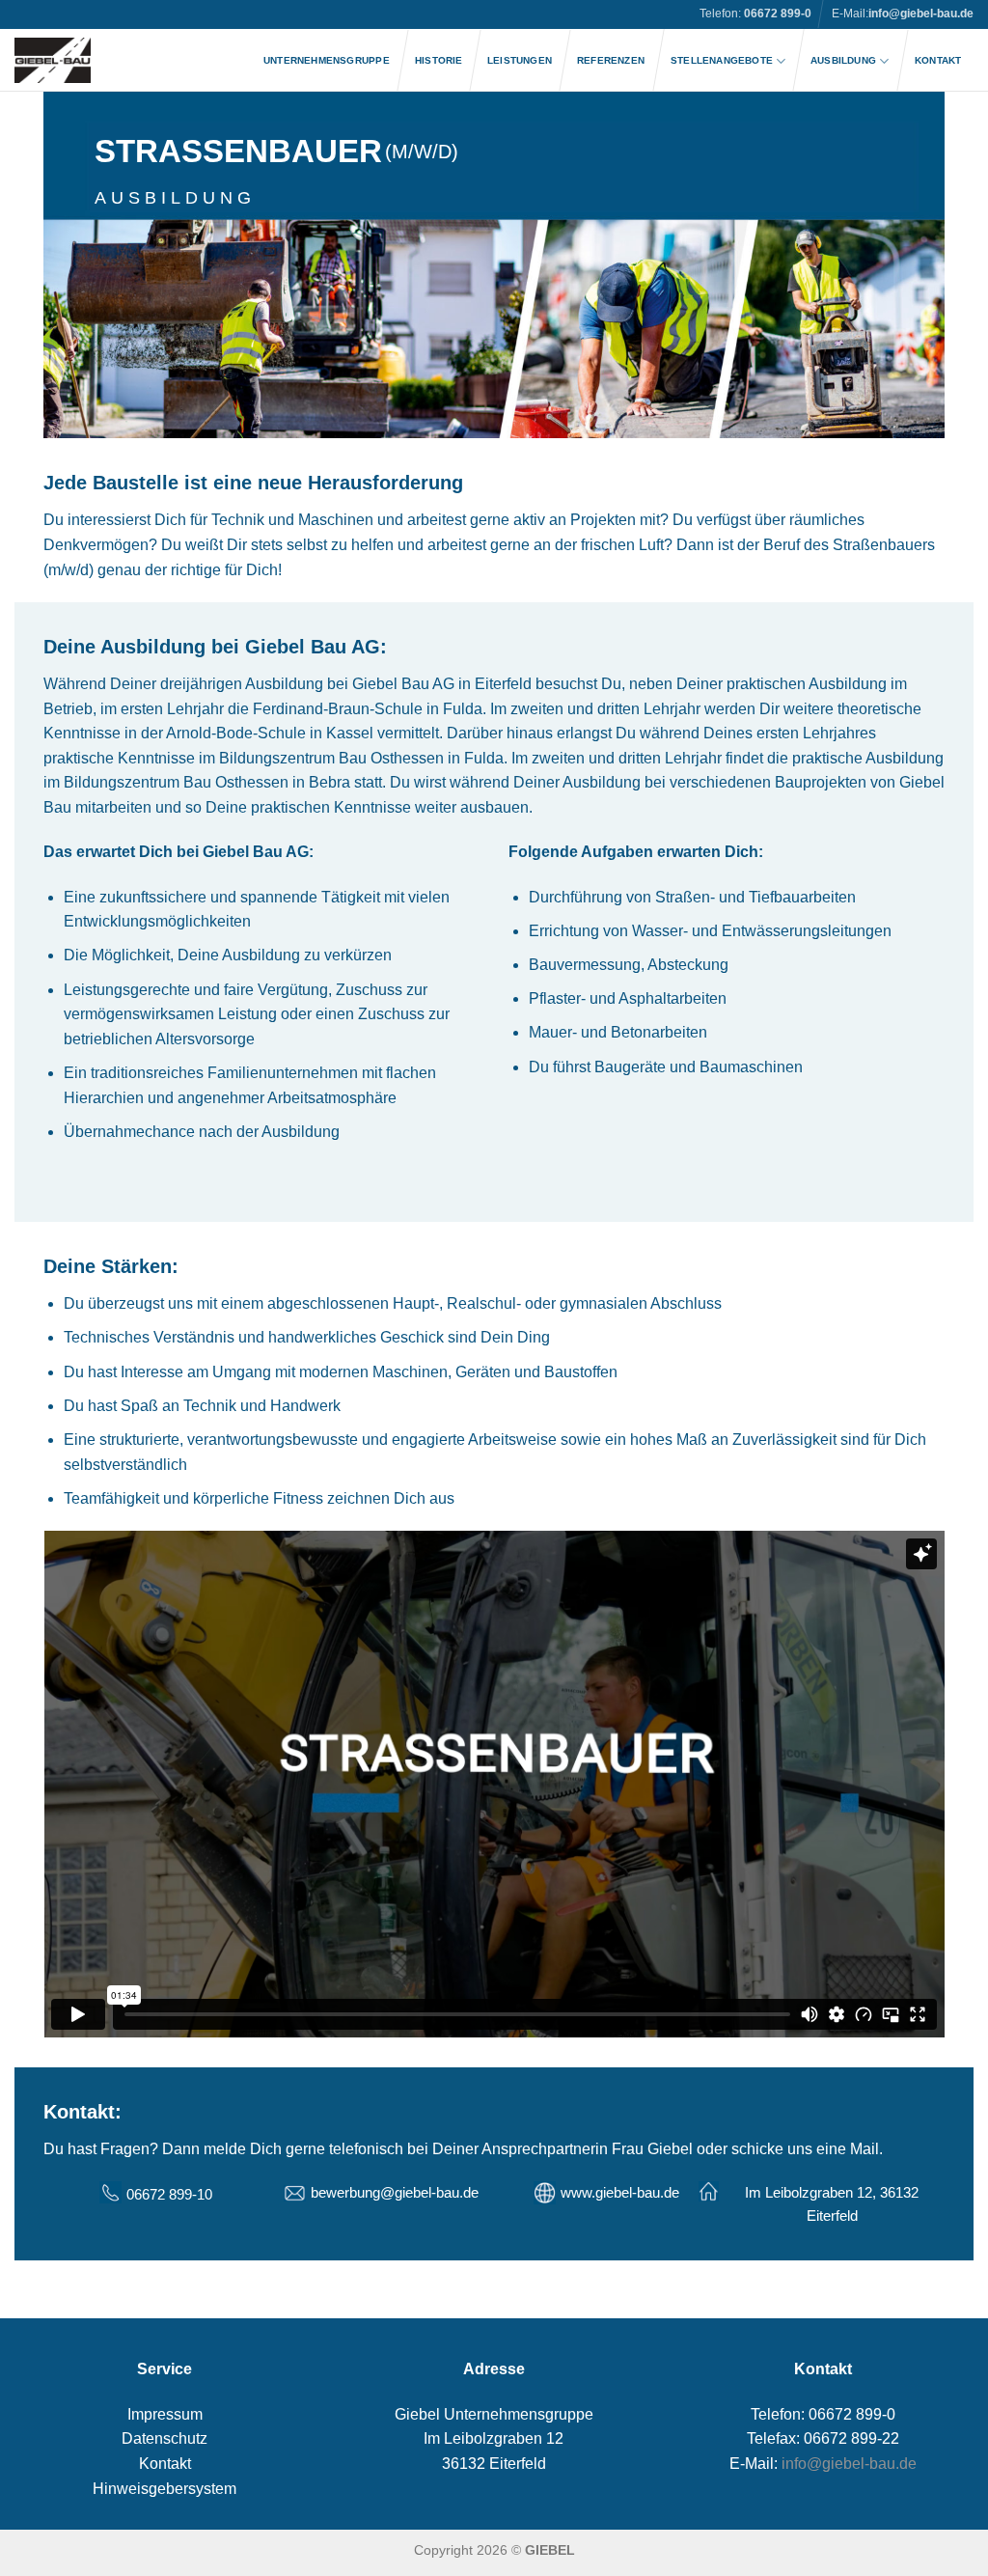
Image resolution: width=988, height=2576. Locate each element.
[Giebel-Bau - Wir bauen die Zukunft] (53, 60)
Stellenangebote (722, 60)
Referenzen (611, 60)
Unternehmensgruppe (327, 60)
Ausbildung (843, 60)
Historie (439, 60)
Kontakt (938, 60)
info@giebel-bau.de (921, 14)
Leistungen (520, 60)
